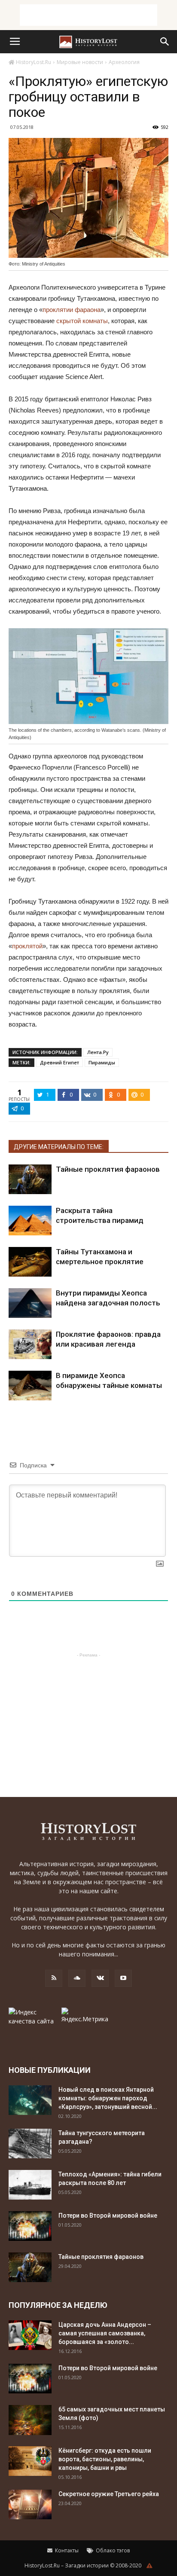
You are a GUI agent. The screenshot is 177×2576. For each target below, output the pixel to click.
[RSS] (54, 1978)
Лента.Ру (98, 1052)
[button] (165, 42)
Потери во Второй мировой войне (108, 2215)
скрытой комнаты (82, 321)
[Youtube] (123, 1978)
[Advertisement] (88, 15)
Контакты (66, 2550)
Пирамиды (102, 1062)
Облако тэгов (112, 2550)
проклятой (27, 946)
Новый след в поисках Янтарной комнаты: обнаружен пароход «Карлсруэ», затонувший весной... (108, 2098)
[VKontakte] (100, 1978)
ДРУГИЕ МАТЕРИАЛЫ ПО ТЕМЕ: (59, 1147)
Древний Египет (60, 1062)
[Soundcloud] (77, 1978)
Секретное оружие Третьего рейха (109, 2494)
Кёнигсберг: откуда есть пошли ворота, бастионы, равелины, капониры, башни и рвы (105, 2459)
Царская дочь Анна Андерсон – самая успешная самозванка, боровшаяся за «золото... (105, 2333)
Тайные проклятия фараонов (108, 1169)
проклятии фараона (72, 310)
